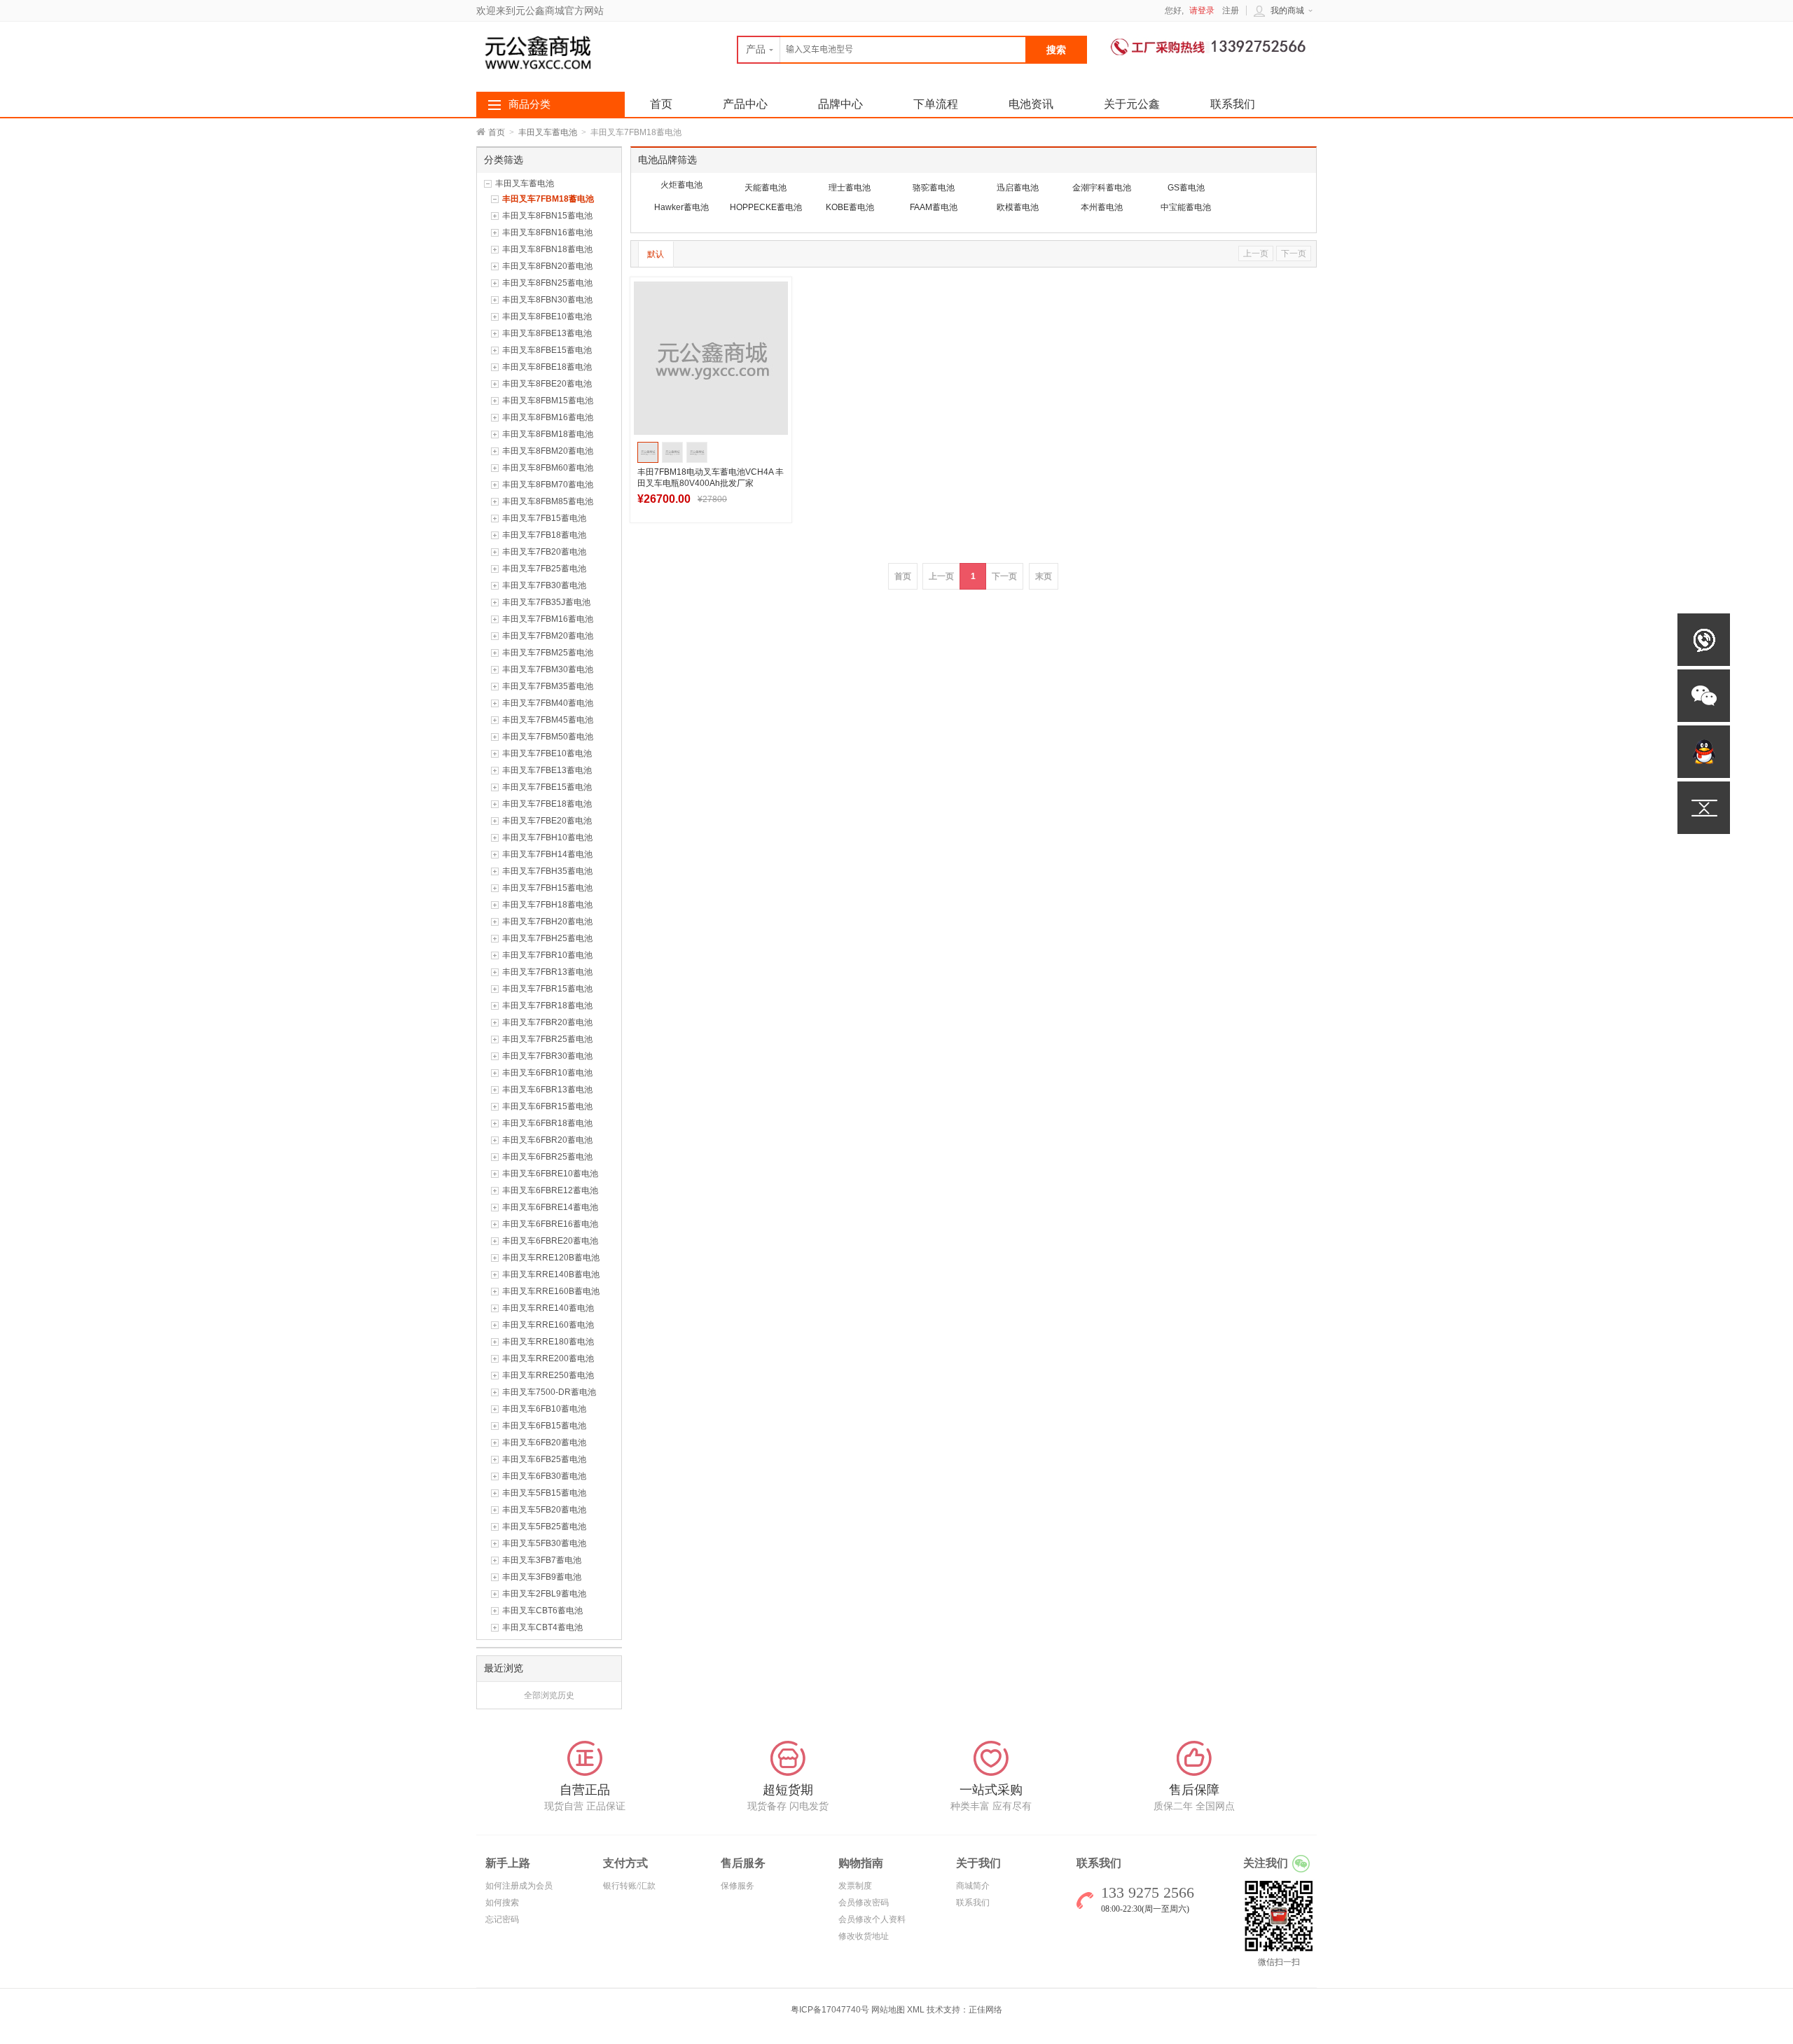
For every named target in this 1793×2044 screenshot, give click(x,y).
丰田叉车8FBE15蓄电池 (547, 350)
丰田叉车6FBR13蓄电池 (547, 1090)
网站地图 (888, 2010)
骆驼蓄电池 (934, 188)
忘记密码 (502, 1919)
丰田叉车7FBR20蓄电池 (547, 1022)
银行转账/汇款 (629, 1886)
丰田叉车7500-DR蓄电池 (549, 1392)
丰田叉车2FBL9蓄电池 (544, 1594)
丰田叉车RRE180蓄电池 (548, 1342)
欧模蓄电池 (1018, 207)
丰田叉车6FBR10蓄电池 (547, 1073)
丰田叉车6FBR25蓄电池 (547, 1157)
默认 (656, 254)
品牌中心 (840, 104)
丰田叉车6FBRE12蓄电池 (550, 1190)
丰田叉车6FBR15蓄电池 (547, 1106)
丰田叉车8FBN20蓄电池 (547, 266)
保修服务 (738, 1886)
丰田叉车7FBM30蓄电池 (548, 669)
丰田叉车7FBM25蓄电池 (548, 653)
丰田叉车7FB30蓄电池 (544, 585)
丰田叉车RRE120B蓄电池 (551, 1258)
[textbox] (882, 50)
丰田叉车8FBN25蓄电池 (547, 283)
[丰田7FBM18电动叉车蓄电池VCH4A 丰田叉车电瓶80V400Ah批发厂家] (711, 358)
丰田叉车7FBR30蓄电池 (547, 1056)
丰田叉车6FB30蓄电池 (544, 1476)
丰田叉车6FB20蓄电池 (544, 1442)
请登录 (1202, 11)
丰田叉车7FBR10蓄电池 (547, 955)
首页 (497, 132)
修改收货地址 (864, 1936)
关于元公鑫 (1132, 104)
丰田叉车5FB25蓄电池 (544, 1527)
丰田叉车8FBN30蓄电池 (547, 300)
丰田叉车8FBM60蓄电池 (548, 468)
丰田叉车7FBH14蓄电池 (547, 854)
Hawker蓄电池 (681, 207)
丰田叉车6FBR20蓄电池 (547, 1140)
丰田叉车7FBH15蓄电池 (547, 888)
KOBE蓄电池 (850, 207)
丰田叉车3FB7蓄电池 (542, 1560)
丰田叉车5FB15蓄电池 (544, 1493)
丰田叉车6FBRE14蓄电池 (550, 1207)
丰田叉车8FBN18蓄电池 (547, 249)
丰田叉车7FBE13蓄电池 (547, 770)
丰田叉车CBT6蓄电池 (542, 1611)
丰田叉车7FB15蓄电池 (544, 518)
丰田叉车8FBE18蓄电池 (547, 367)
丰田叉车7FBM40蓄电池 (548, 703)
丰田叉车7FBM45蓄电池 (548, 720)
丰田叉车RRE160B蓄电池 (551, 1291)
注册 (1231, 11)
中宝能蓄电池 (1186, 207)
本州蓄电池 (1102, 207)
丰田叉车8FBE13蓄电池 (547, 333)
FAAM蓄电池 (934, 207)
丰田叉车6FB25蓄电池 (544, 1459)
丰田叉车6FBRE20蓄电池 (550, 1241)
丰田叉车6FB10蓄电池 (544, 1409)
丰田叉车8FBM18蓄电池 (548, 434)
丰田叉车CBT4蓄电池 (542, 1627)
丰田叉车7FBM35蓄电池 (548, 686)
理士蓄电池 (850, 188)
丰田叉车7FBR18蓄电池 (547, 1006)
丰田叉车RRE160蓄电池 (548, 1325)
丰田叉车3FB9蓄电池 (542, 1577)
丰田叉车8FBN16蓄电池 (547, 232)
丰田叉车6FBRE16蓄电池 (550, 1224)
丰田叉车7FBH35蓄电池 (547, 871)
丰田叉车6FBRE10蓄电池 (550, 1174)
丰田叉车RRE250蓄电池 (548, 1375)
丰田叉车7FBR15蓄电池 (547, 989)
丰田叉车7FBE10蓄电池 (547, 753)
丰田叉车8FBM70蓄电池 (548, 485)
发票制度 (855, 1886)
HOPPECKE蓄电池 (766, 207)
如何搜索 (502, 1903)
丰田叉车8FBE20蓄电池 (547, 384)
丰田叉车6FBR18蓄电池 (547, 1123)
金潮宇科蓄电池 (1102, 188)
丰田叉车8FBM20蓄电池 (548, 451)
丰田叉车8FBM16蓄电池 (548, 417)
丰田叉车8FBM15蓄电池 (548, 401)
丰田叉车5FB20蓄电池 (544, 1510)
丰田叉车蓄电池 (548, 132)
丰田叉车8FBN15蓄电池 (547, 216)
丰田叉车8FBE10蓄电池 (547, 317)
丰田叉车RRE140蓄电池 (548, 1308)
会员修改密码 (864, 1903)
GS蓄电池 (1186, 188)
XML (916, 2010)
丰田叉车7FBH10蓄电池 (547, 837)
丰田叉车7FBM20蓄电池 (548, 636)
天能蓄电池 (766, 188)
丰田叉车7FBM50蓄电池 (548, 737)
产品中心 (745, 104)
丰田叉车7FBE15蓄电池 (547, 787)
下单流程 (936, 104)
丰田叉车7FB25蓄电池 (544, 569)
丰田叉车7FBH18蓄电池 (547, 905)
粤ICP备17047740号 (831, 2010)
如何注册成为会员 (519, 1886)
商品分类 (529, 104)
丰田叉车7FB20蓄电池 (544, 552)
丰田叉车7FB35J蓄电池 (546, 602)
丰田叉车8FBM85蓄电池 (548, 501)
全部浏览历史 (549, 1695)
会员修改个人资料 (872, 1919)
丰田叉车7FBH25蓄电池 (547, 938)
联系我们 (1233, 104)
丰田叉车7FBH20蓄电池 (547, 922)
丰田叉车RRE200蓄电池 (548, 1358)
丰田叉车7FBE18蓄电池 (547, 804)
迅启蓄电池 (1018, 188)
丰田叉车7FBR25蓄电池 (547, 1039)
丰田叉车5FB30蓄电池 (544, 1543)
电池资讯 (1031, 104)
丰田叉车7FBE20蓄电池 (547, 821)
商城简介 (973, 1886)
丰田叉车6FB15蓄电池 (544, 1426)
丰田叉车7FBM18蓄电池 (548, 199)
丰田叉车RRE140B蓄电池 (551, 1274)
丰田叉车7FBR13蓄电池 (547, 972)
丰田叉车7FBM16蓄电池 (548, 619)
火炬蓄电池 (681, 185)
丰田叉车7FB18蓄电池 (544, 535)
